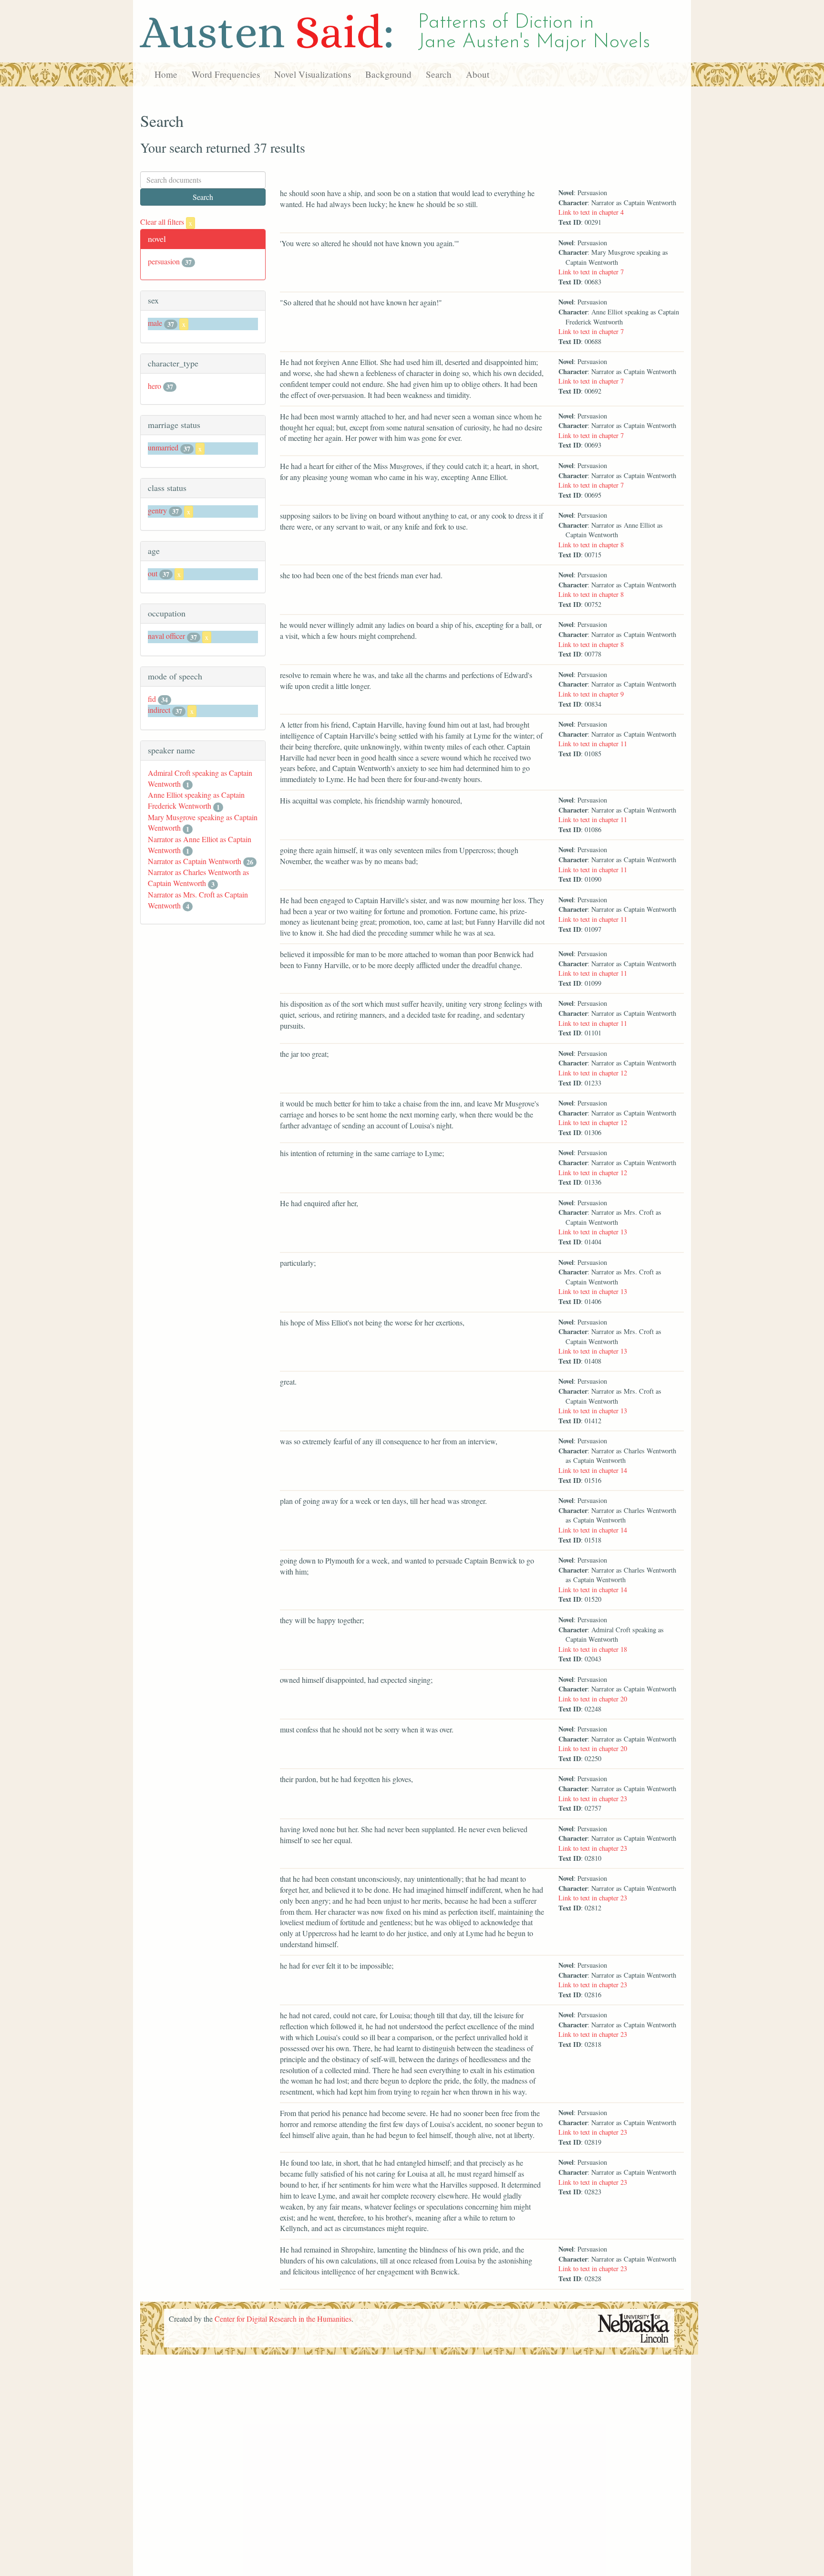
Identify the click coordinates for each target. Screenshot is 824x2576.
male (155, 323)
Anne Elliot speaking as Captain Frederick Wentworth (196, 800)
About (478, 74)
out (153, 573)
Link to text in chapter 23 (593, 1799)
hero (154, 386)
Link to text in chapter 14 (593, 1470)
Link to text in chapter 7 (591, 272)
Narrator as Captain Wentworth (195, 861)
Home (166, 74)
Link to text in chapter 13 (593, 1232)
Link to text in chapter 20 (593, 1699)
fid (152, 699)
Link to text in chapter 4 (591, 212)
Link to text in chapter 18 (593, 1649)
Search (439, 74)
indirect (159, 710)
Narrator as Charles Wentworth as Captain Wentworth (198, 877)
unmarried (163, 447)
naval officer (166, 636)
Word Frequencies (226, 74)
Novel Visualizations (313, 74)
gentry (157, 510)
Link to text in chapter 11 (593, 744)
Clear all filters (166, 222)
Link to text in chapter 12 (593, 1073)
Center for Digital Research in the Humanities (283, 2319)
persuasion (164, 261)
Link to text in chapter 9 (591, 694)
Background (388, 74)
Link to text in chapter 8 (591, 545)
